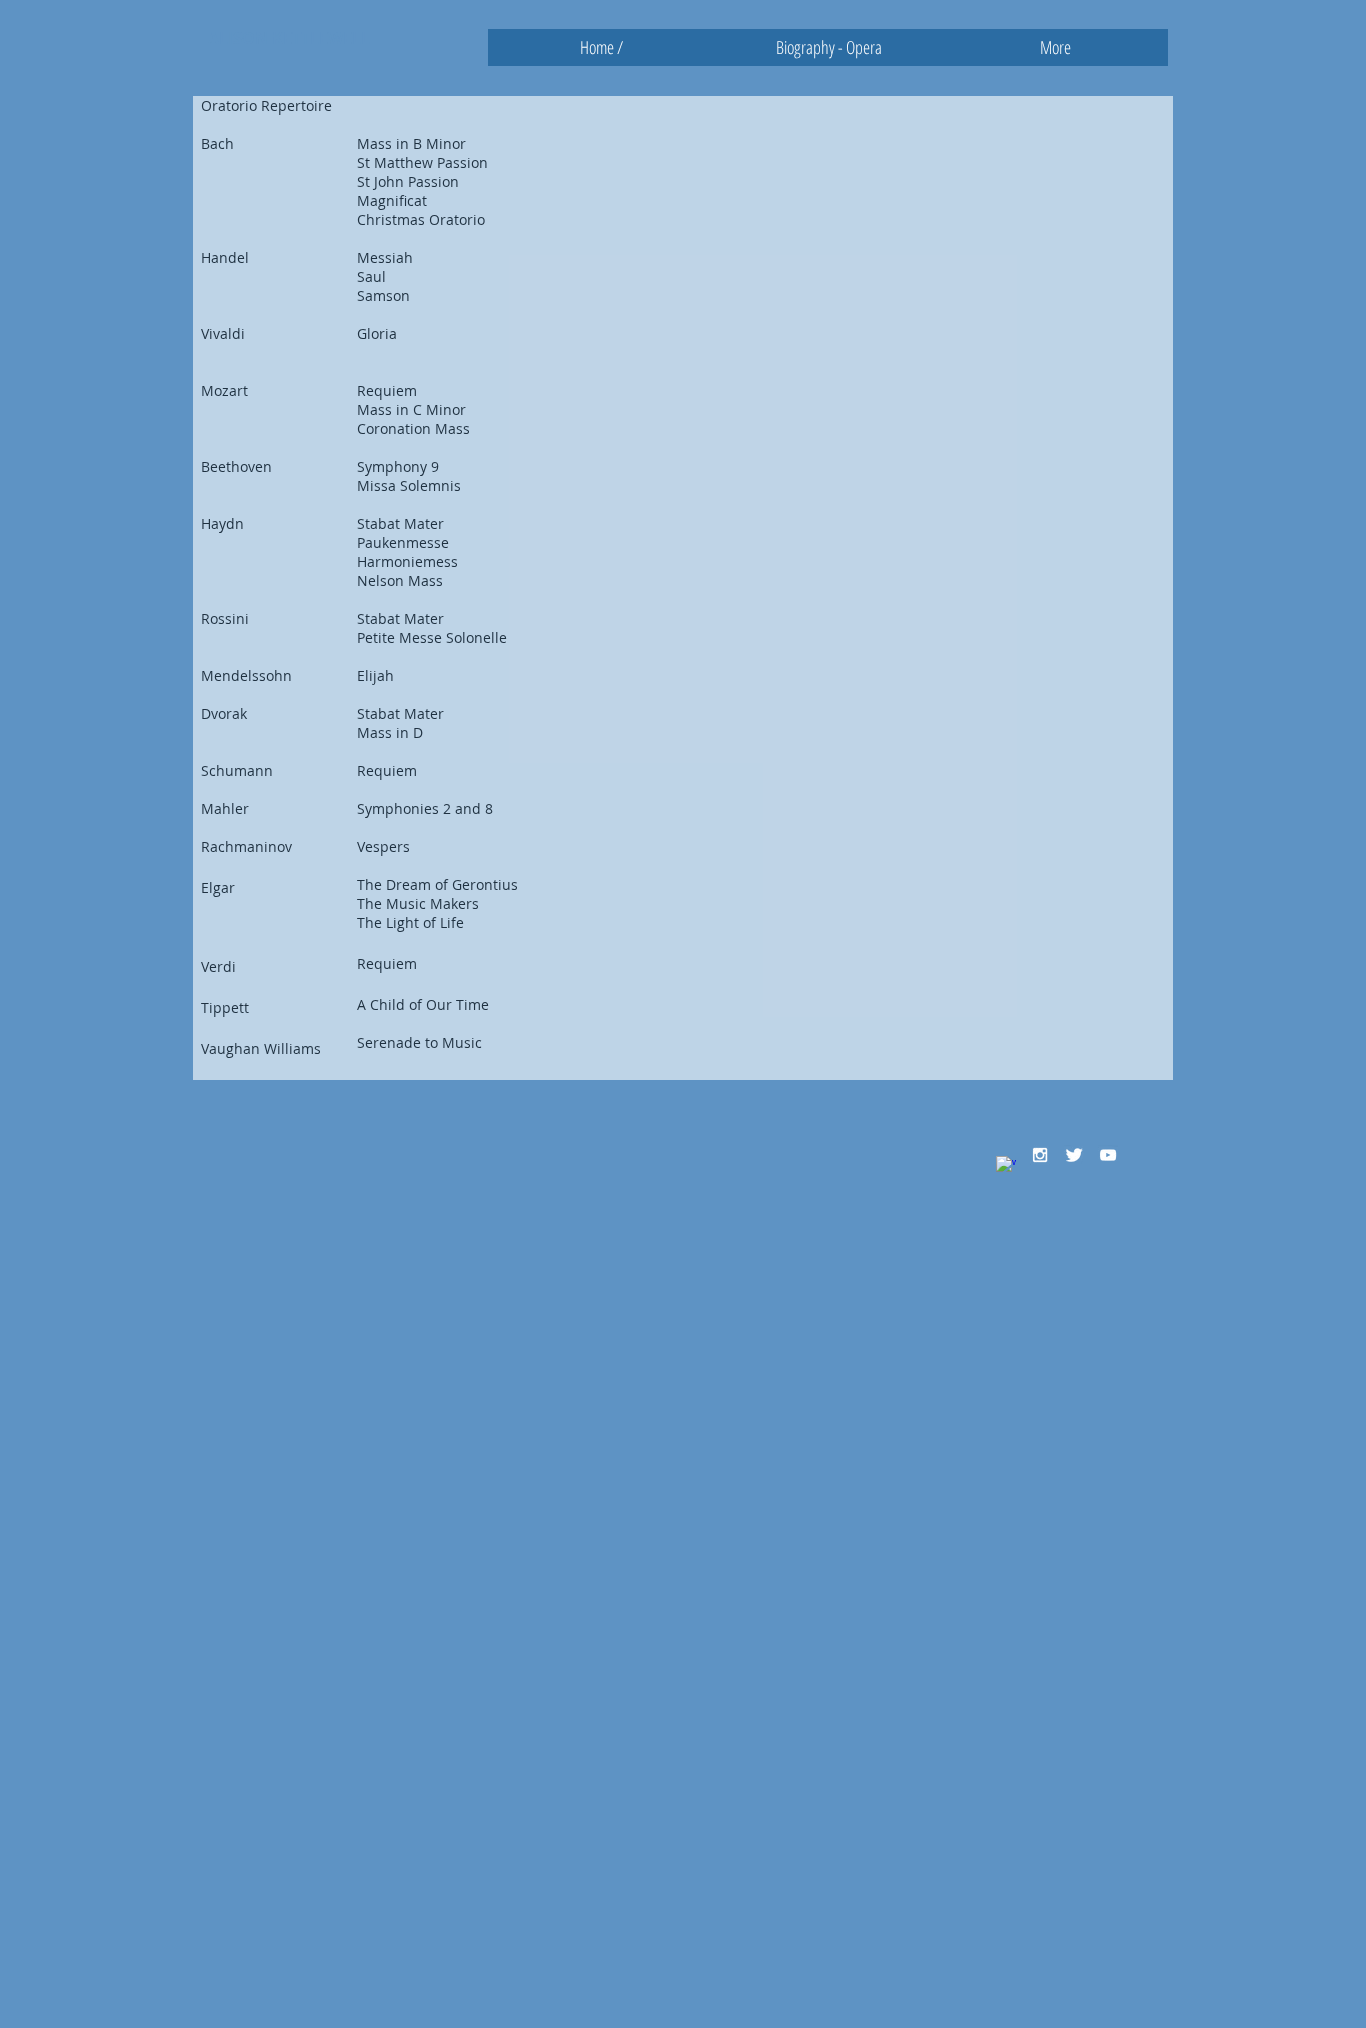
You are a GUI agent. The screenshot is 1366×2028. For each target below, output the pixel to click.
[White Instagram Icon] (1040, 1155)
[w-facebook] (1006, 1166)
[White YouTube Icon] (1108, 1155)
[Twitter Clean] (1074, 1155)
